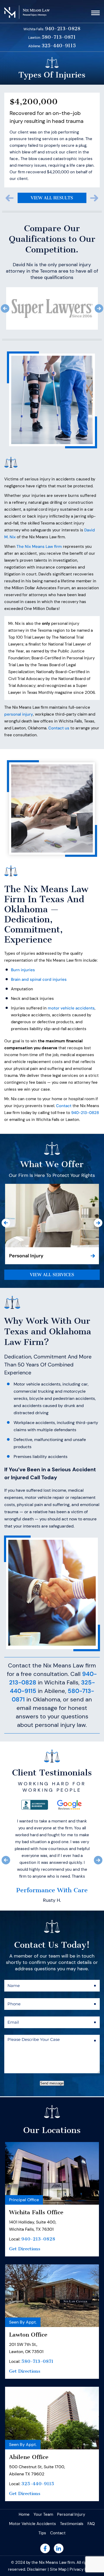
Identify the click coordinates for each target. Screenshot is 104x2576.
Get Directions (25, 2320)
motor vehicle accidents (71, 990)
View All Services (52, 1256)
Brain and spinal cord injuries (39, 961)
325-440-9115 (59, 46)
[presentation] (10, 180)
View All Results (52, 179)
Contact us (59, 709)
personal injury (19, 696)
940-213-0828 (63, 29)
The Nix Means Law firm (39, 528)
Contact (64, 1087)
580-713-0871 (59, 37)
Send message (52, 2154)
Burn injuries (23, 951)
